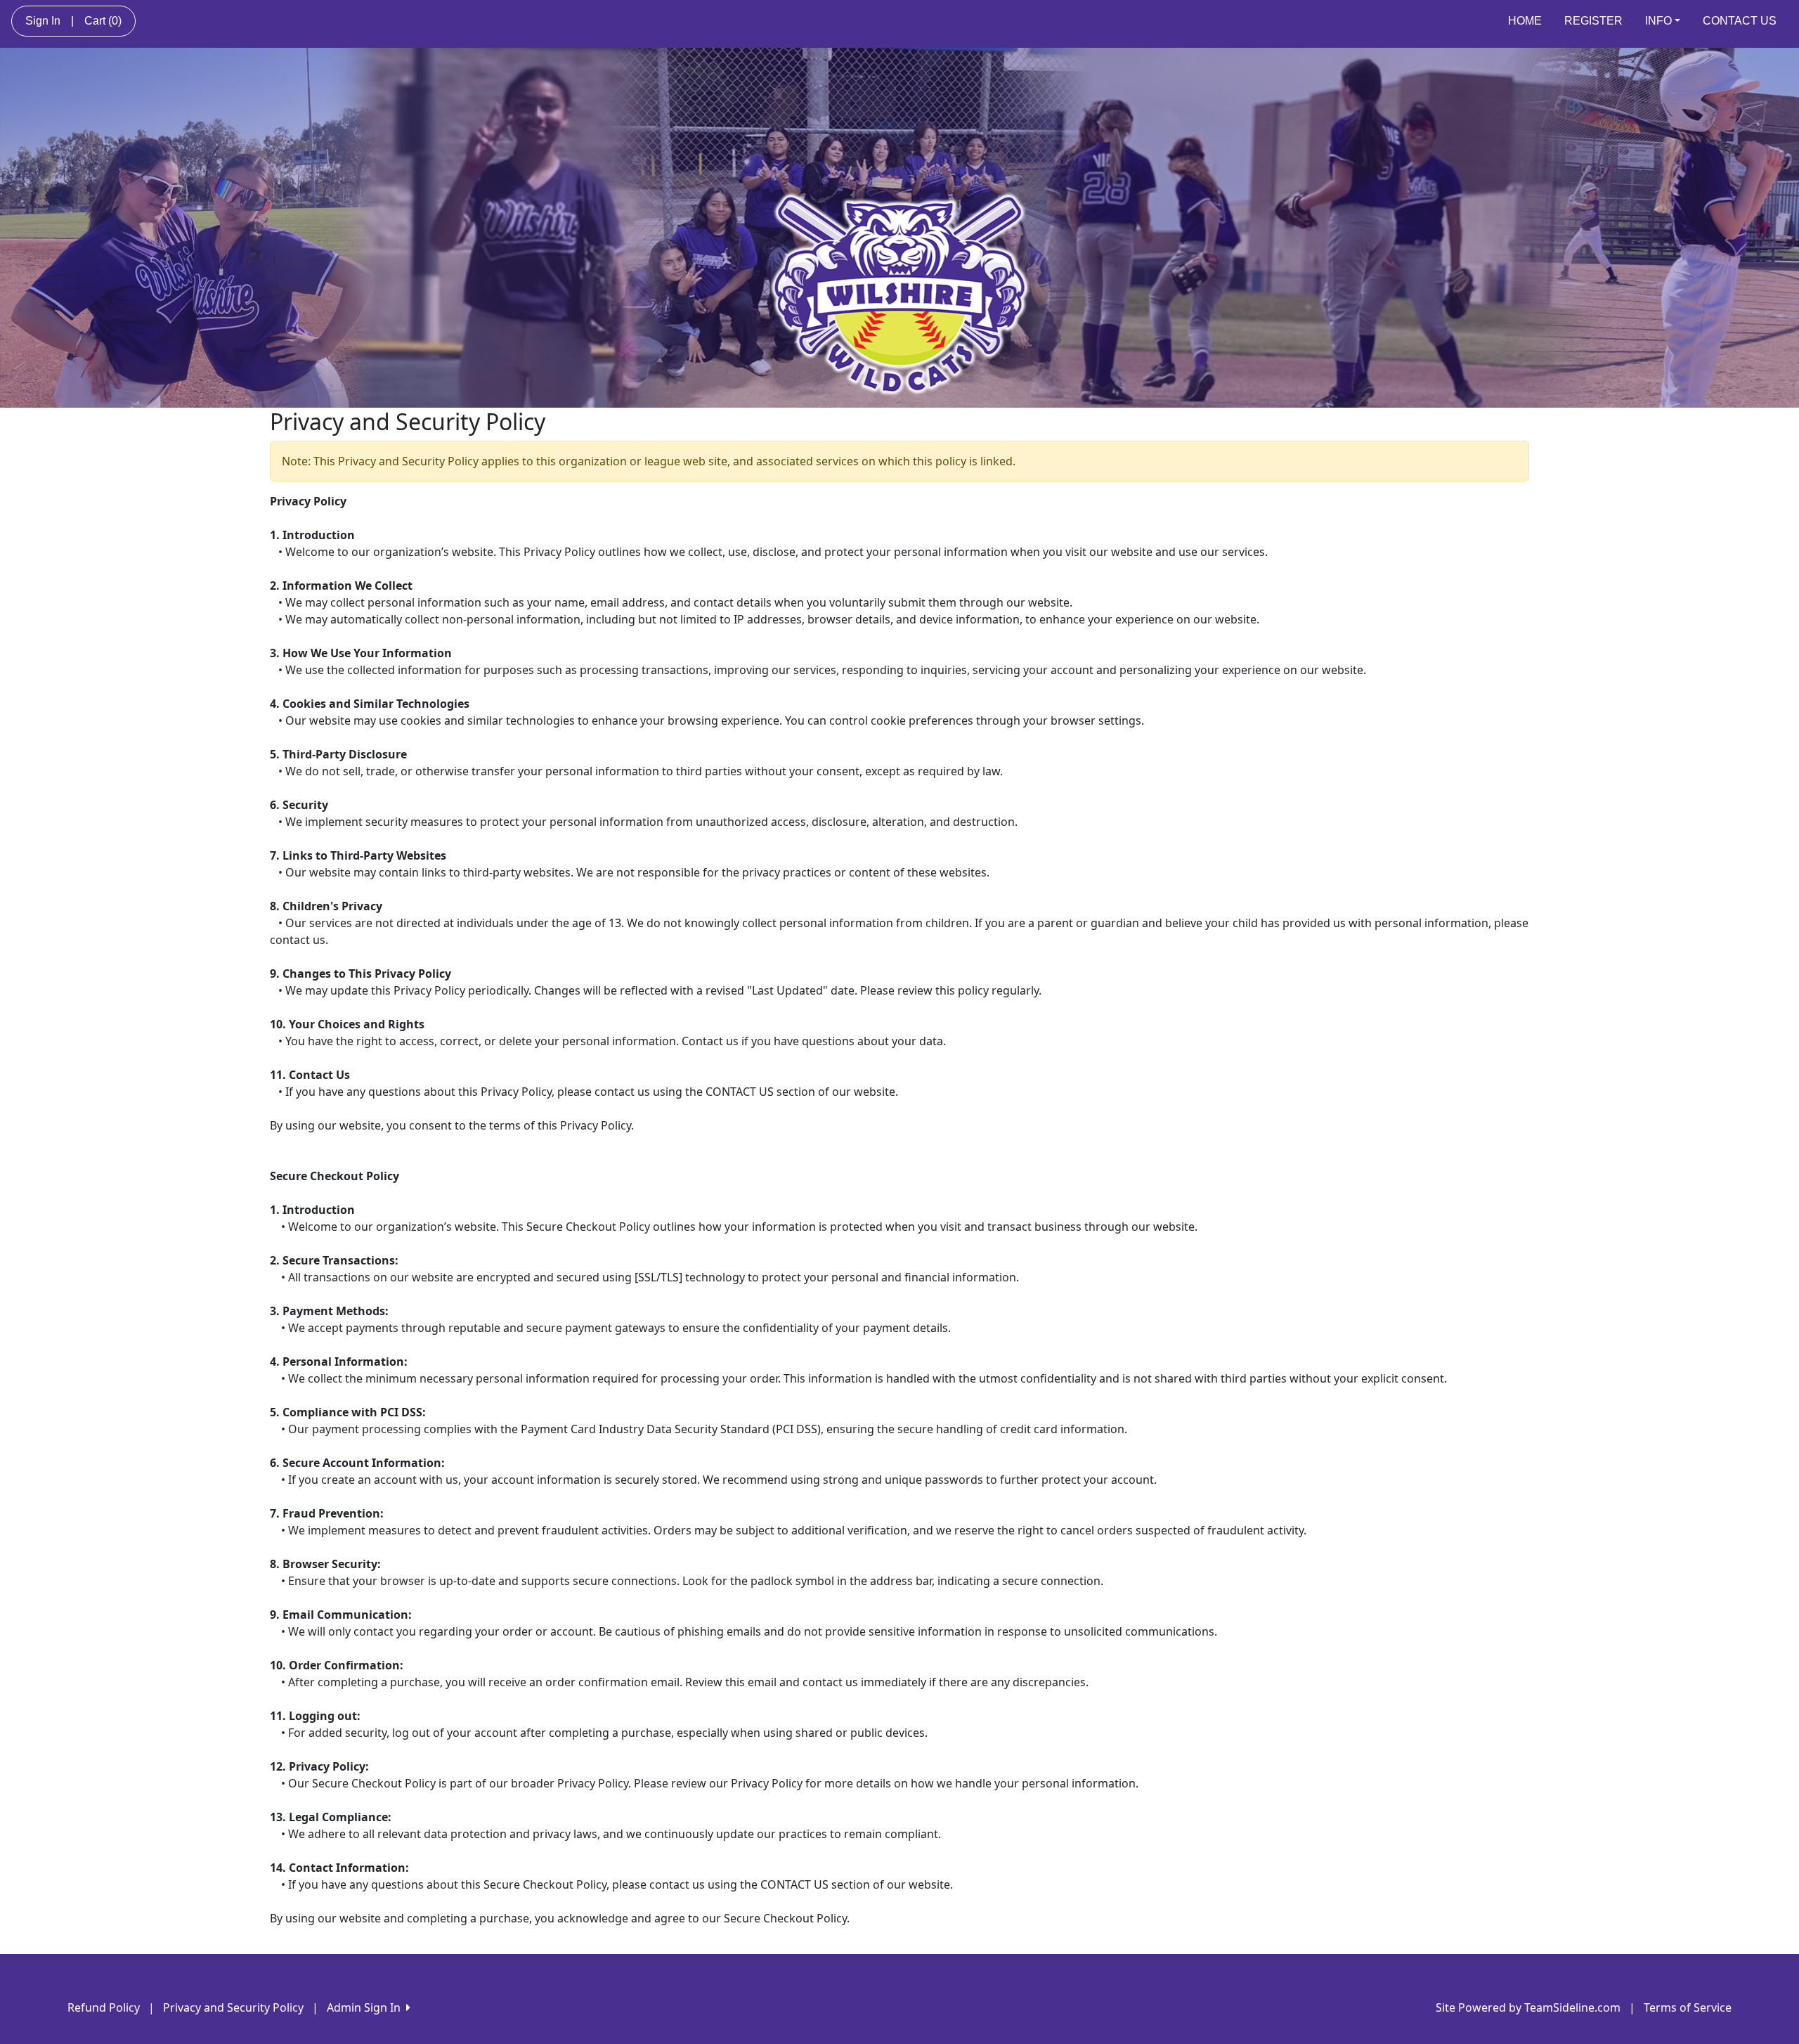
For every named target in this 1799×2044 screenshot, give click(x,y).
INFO (1658, 21)
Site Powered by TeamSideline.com (1528, 2007)
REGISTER (1593, 21)
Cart (103, 21)
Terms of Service (1688, 2007)
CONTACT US (1740, 21)
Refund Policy (104, 2007)
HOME (1525, 21)
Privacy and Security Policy (233, 2007)
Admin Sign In (366, 2007)
